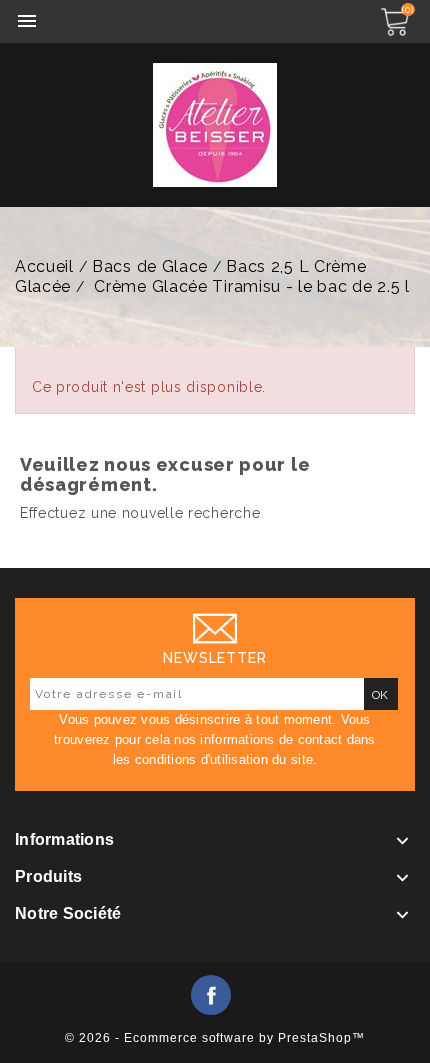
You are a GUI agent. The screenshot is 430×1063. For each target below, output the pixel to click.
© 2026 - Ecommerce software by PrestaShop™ (214, 1038)
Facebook (211, 995)
